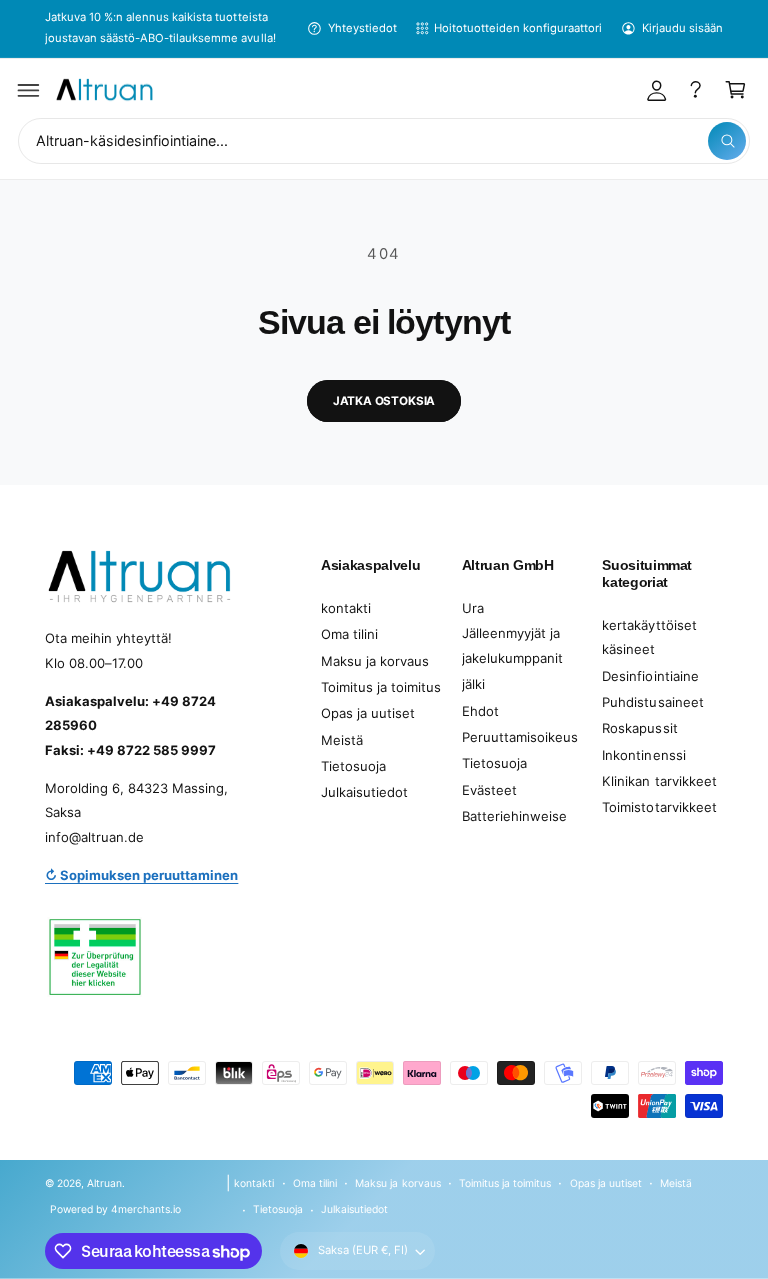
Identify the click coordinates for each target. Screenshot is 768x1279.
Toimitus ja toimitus (381, 687)
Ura (473, 608)
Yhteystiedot (362, 28)
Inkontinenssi (643, 755)
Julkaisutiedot (364, 792)
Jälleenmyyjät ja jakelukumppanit (512, 645)
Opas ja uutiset (368, 713)
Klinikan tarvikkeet (659, 781)
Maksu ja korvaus (375, 661)
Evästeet (489, 790)
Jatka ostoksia (384, 401)
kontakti (346, 608)
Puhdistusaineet (652, 702)
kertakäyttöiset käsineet (649, 637)
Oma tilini (349, 634)
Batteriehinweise (514, 816)
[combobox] (384, 141)
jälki (473, 684)
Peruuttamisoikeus (520, 737)
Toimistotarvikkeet (659, 807)
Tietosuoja (353, 766)
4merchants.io (146, 1209)
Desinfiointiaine (650, 676)
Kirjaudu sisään (682, 28)
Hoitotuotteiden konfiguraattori (518, 28)
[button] (29, 90)
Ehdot (480, 711)
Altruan (104, 1183)
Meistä (342, 740)
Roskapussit (639, 728)
